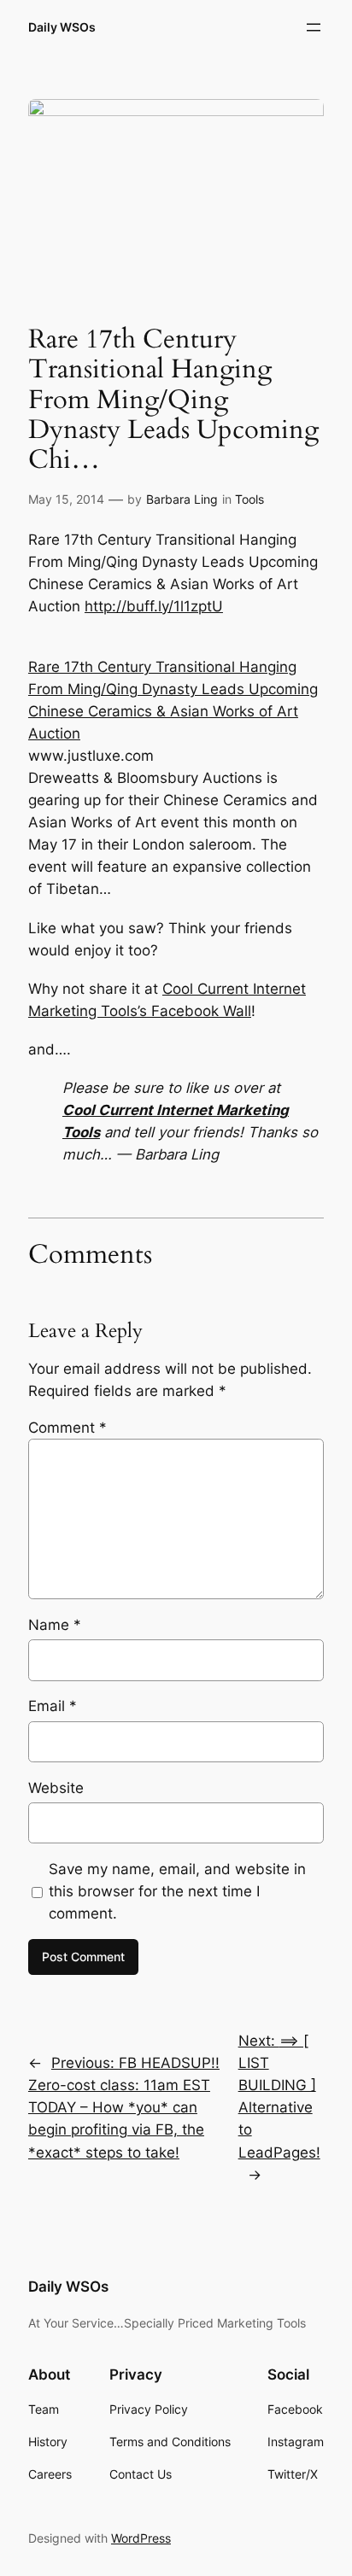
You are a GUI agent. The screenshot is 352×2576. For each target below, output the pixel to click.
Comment (67, 1428)
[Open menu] (314, 27)
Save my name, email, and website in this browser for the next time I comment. (177, 1891)
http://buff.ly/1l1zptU (154, 606)
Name (55, 1625)
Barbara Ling (182, 499)
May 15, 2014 (66, 499)
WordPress (141, 2538)
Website (56, 1788)
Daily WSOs (62, 27)
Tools (249, 499)
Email (53, 1706)
